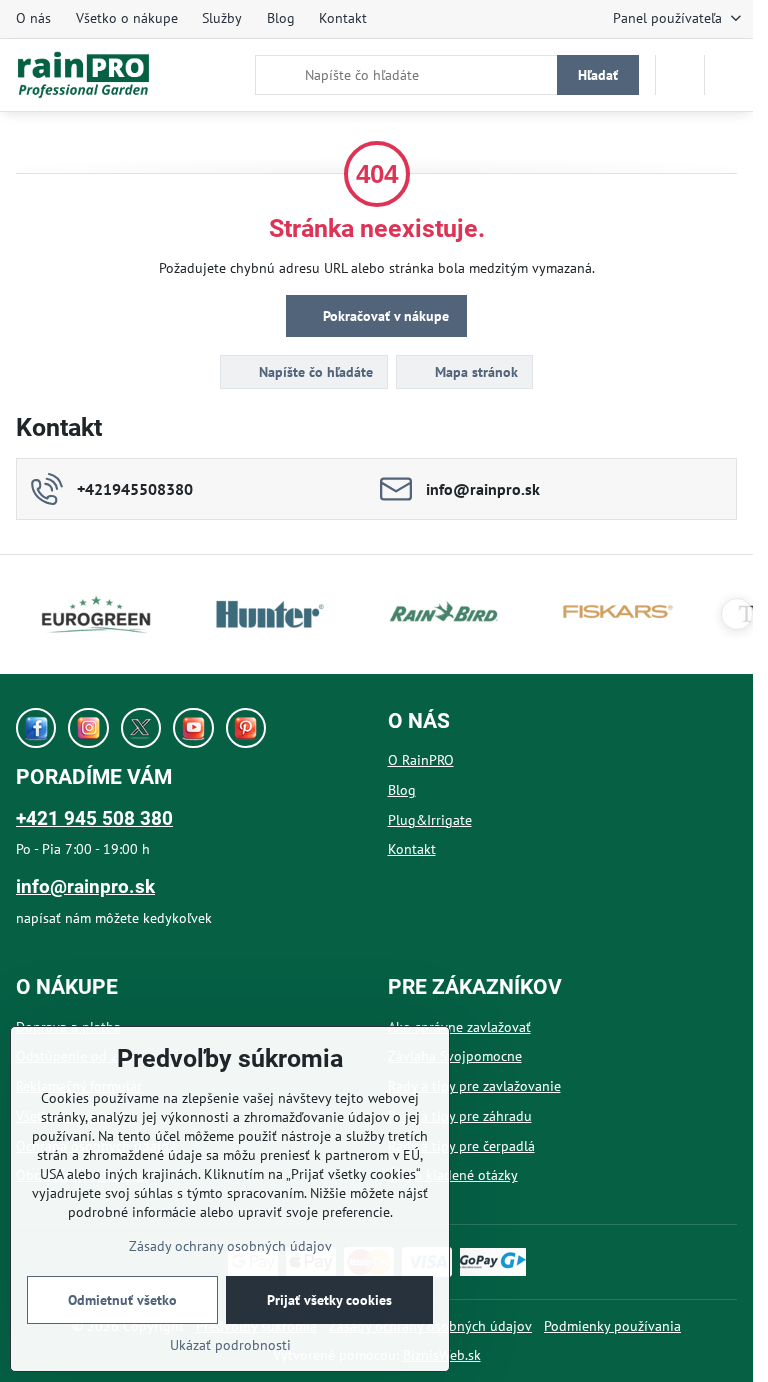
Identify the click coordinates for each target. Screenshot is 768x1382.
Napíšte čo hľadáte (314, 372)
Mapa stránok (474, 372)
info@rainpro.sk (85, 886)
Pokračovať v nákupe (384, 316)
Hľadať (598, 75)
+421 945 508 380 (94, 818)
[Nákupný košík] (680, 75)
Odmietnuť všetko (122, 1300)
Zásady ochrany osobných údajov (230, 1246)
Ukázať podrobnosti (230, 1345)
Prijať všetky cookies (329, 1300)
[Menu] (729, 75)
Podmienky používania (612, 1326)
